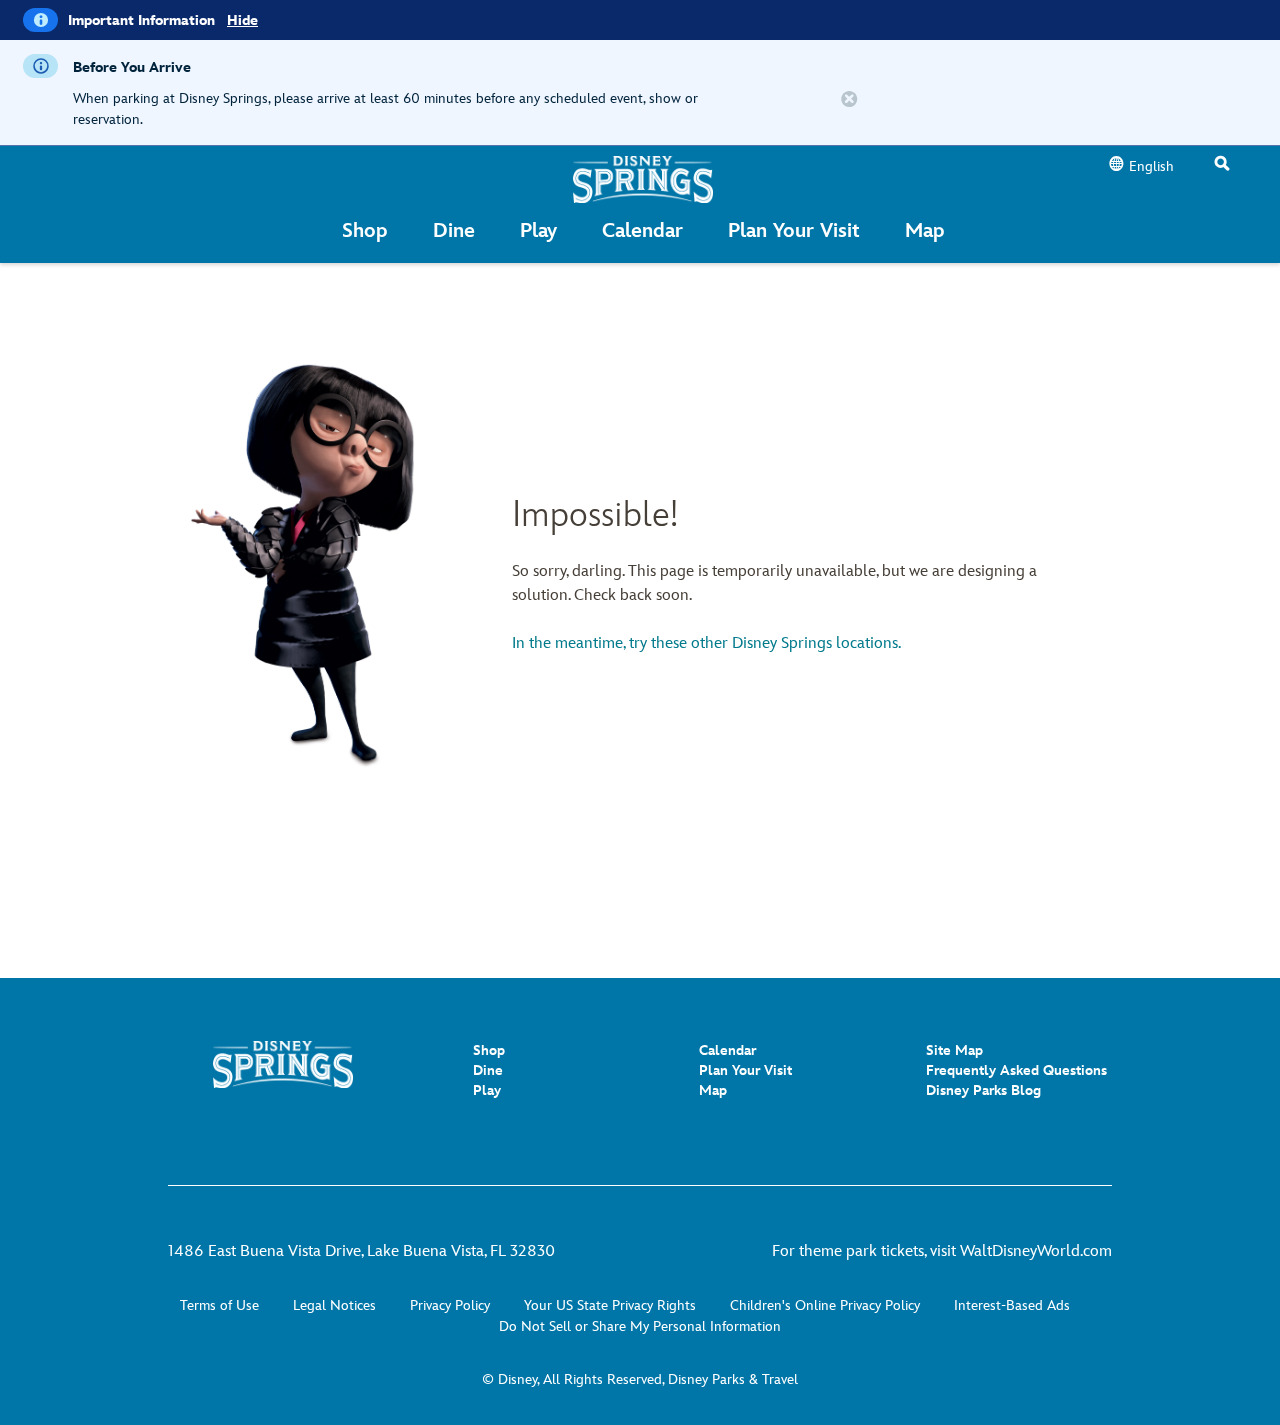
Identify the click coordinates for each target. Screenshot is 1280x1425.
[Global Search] (1222, 165)
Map (713, 1090)
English (1151, 166)
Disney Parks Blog (983, 1090)
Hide (242, 20)
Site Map (954, 1050)
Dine (488, 1070)
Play (487, 1090)
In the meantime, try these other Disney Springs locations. (706, 643)
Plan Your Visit (745, 1070)
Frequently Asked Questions (1016, 1070)
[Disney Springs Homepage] (643, 178)
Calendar (727, 1050)
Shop (489, 1050)
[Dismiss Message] (849, 100)
